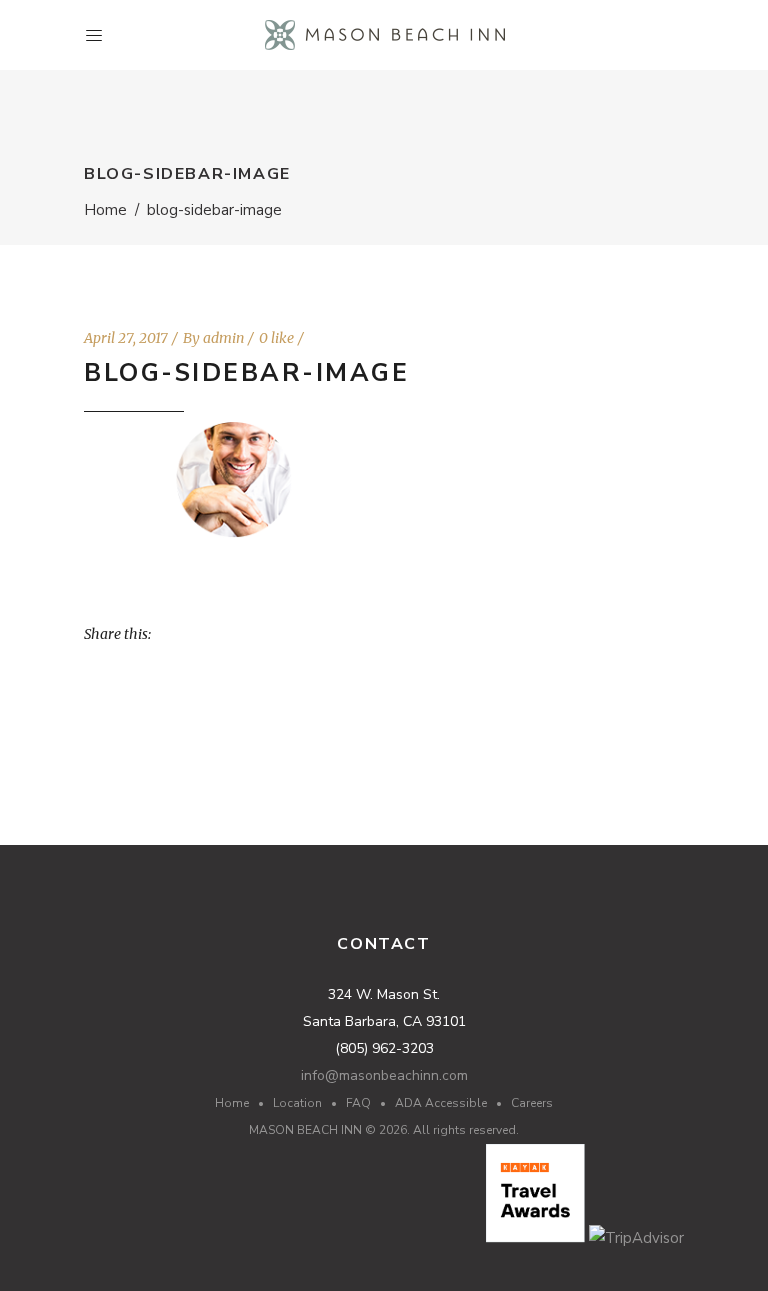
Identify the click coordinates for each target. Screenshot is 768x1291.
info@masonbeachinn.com (384, 1075)
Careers (532, 1103)
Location (297, 1103)
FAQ (358, 1103)
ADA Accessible (441, 1103)
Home (105, 210)
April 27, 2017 (126, 338)
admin (223, 338)
